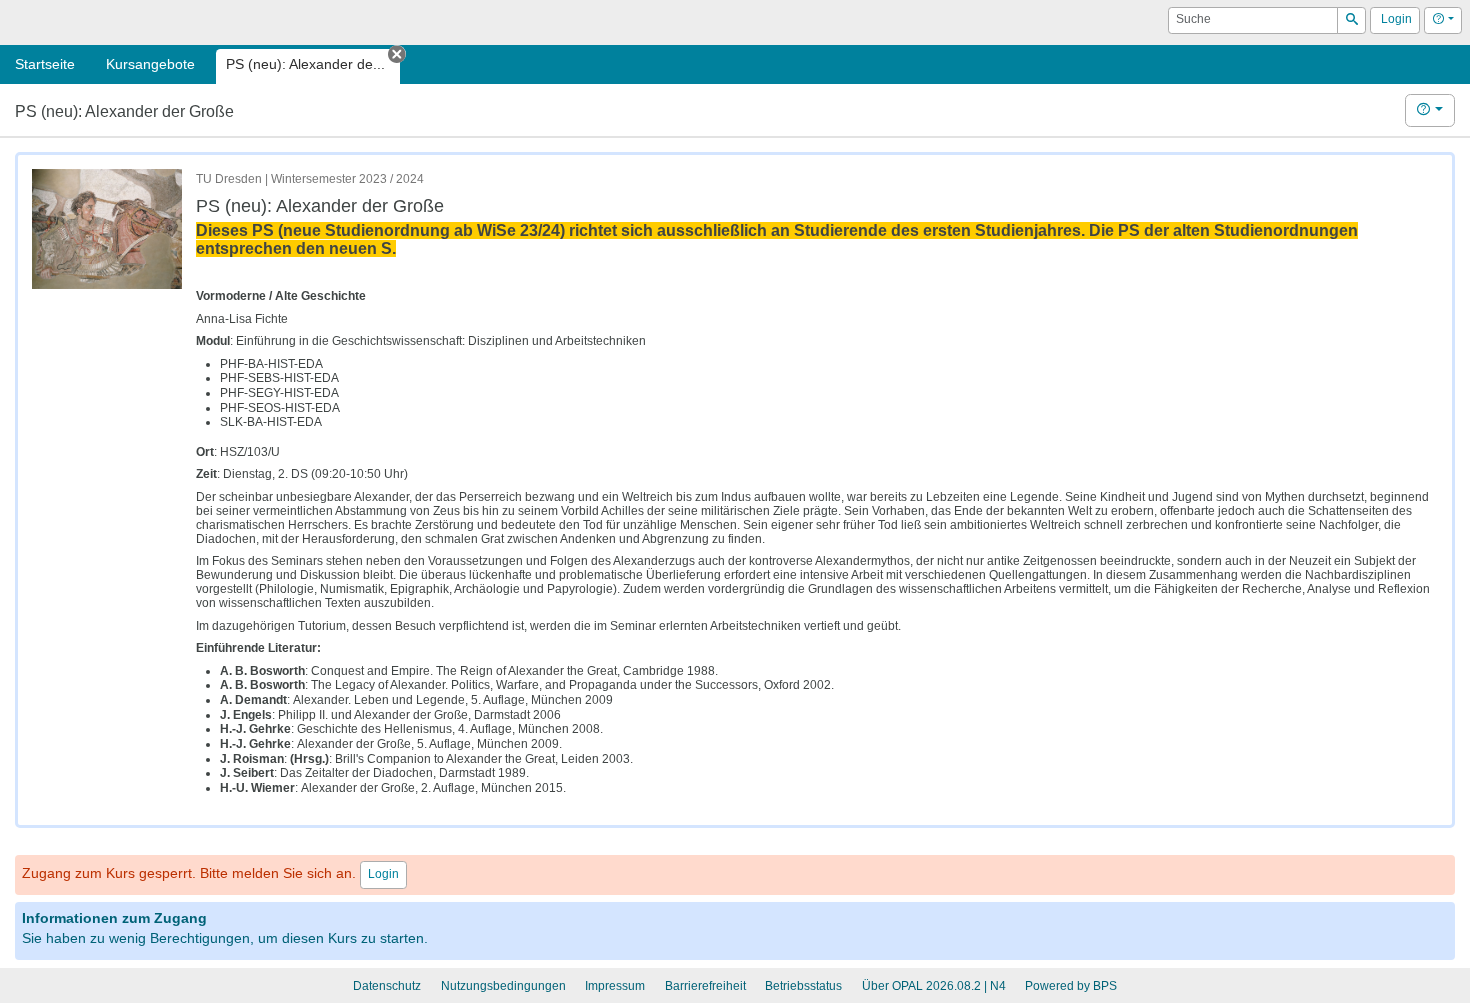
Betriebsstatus (803, 986)
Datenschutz (387, 986)
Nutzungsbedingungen (503, 986)
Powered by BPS (1071, 986)
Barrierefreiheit (705, 986)
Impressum (615, 986)
